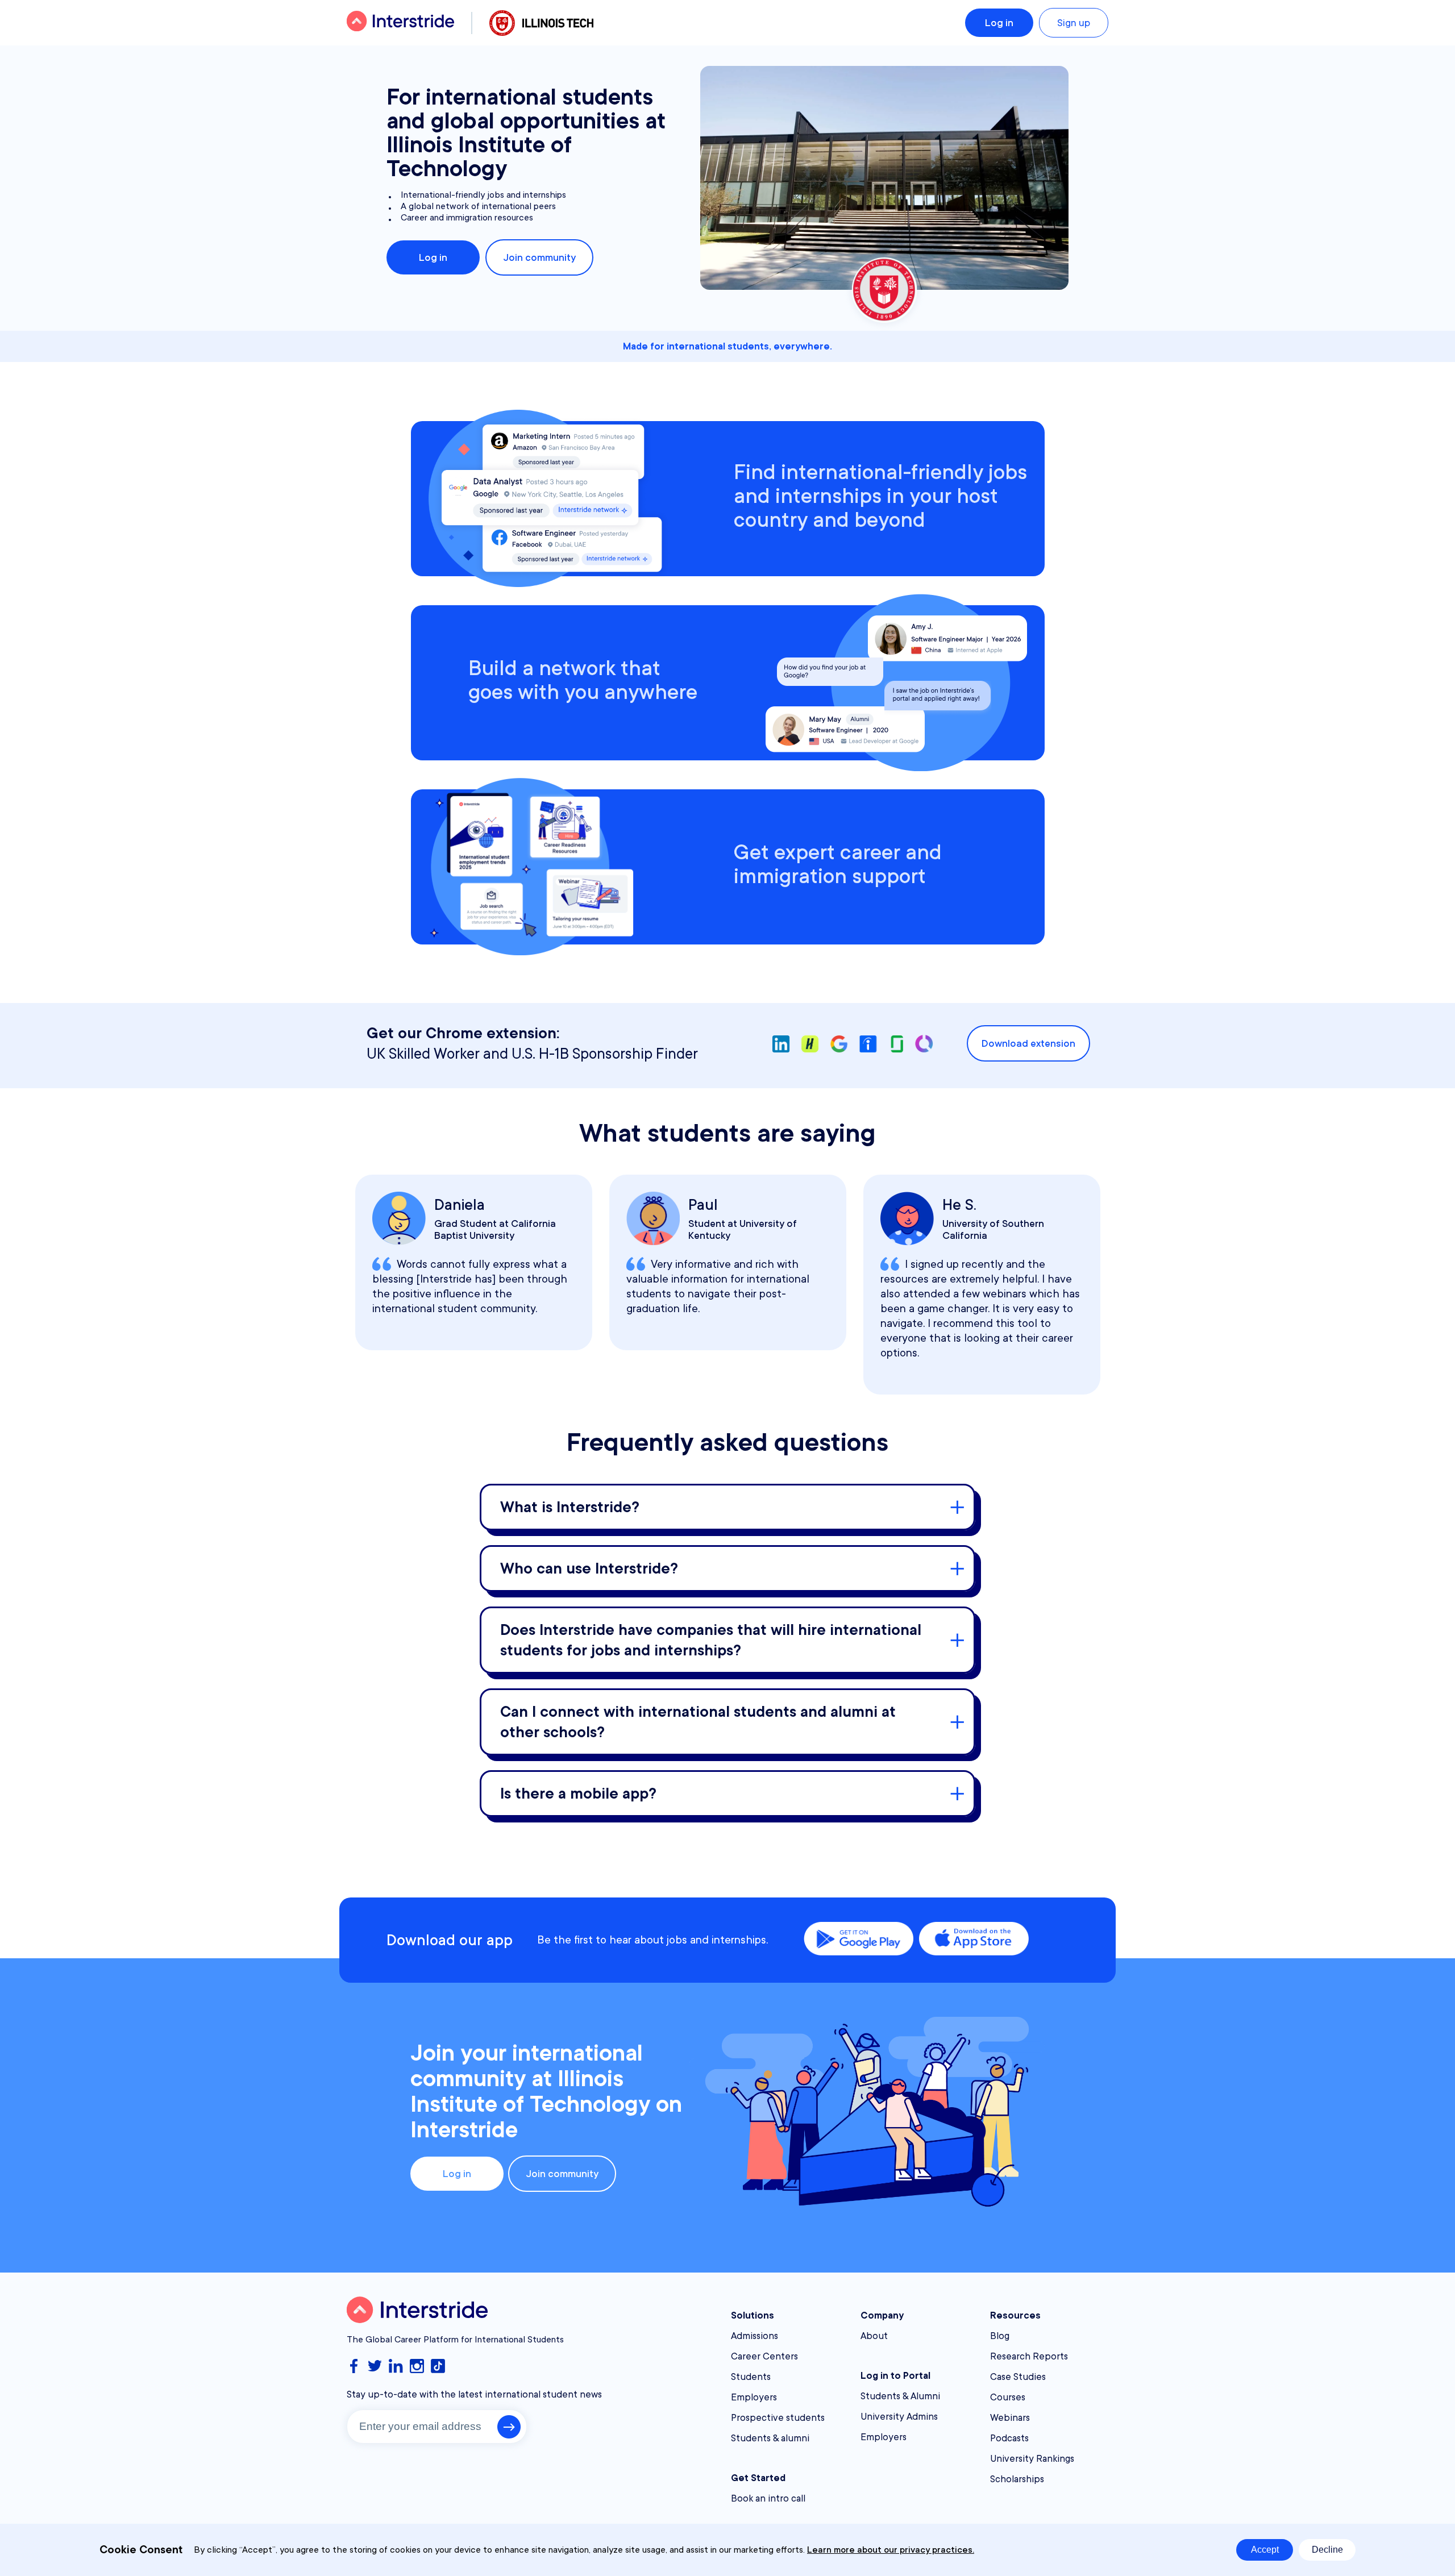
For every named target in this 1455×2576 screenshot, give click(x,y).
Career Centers (764, 2356)
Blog (1000, 2336)
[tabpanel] (474, 1262)
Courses (1008, 2397)
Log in (999, 23)
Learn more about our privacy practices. (891, 2550)
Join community (539, 257)
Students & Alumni (900, 2396)
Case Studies (1018, 2377)
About (874, 2336)
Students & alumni (770, 2438)
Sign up (1074, 23)
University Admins (899, 2417)
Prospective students (778, 2418)
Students (751, 2377)
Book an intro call (768, 2498)
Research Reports (1029, 2356)
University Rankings (1032, 2459)
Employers (754, 2397)
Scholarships (1017, 2479)
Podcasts (1009, 2438)
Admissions (754, 2336)
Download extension (1028, 1043)
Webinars (1010, 2418)
